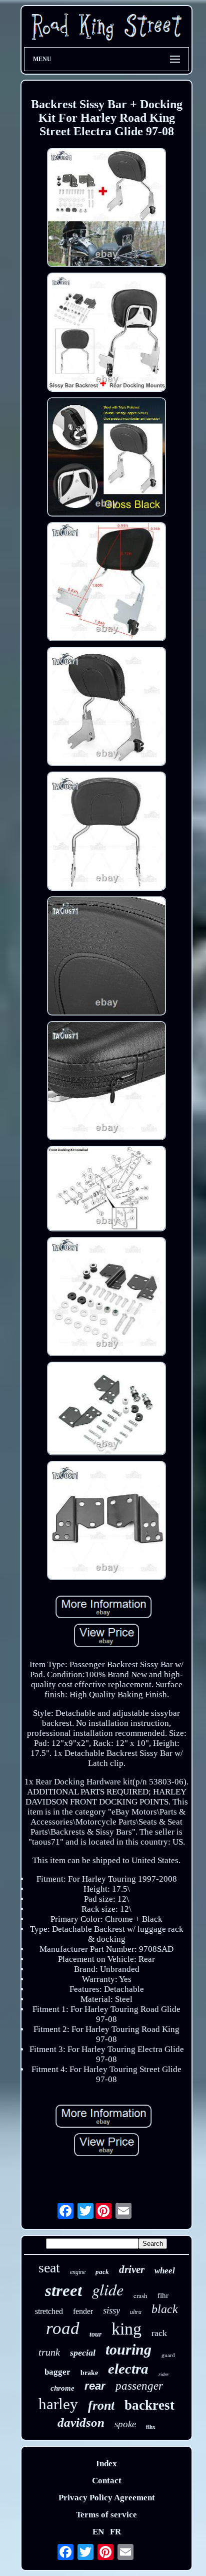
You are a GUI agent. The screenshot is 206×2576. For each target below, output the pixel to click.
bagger (57, 2372)
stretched (49, 2311)
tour (95, 2334)
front (101, 2405)
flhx (151, 2427)
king (126, 2329)
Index (106, 2464)
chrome (62, 2388)
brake (89, 2373)
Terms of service (106, 2515)
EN (98, 2532)
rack (159, 2333)
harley (58, 2404)
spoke (125, 2424)
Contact (107, 2481)
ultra (136, 2312)
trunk (49, 2352)
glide (108, 2289)
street (63, 2290)
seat (49, 2268)
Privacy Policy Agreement (107, 2498)
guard (168, 2355)
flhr (163, 2295)
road (63, 2328)
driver (132, 2269)
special (83, 2353)
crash (140, 2295)
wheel (165, 2271)
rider (163, 2374)
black (165, 2309)
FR (115, 2532)
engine (78, 2272)
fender (83, 2311)
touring (128, 2349)
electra (128, 2369)
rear (95, 2386)
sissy (111, 2310)
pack (102, 2272)
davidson (81, 2422)
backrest (149, 2405)
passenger (139, 2386)
